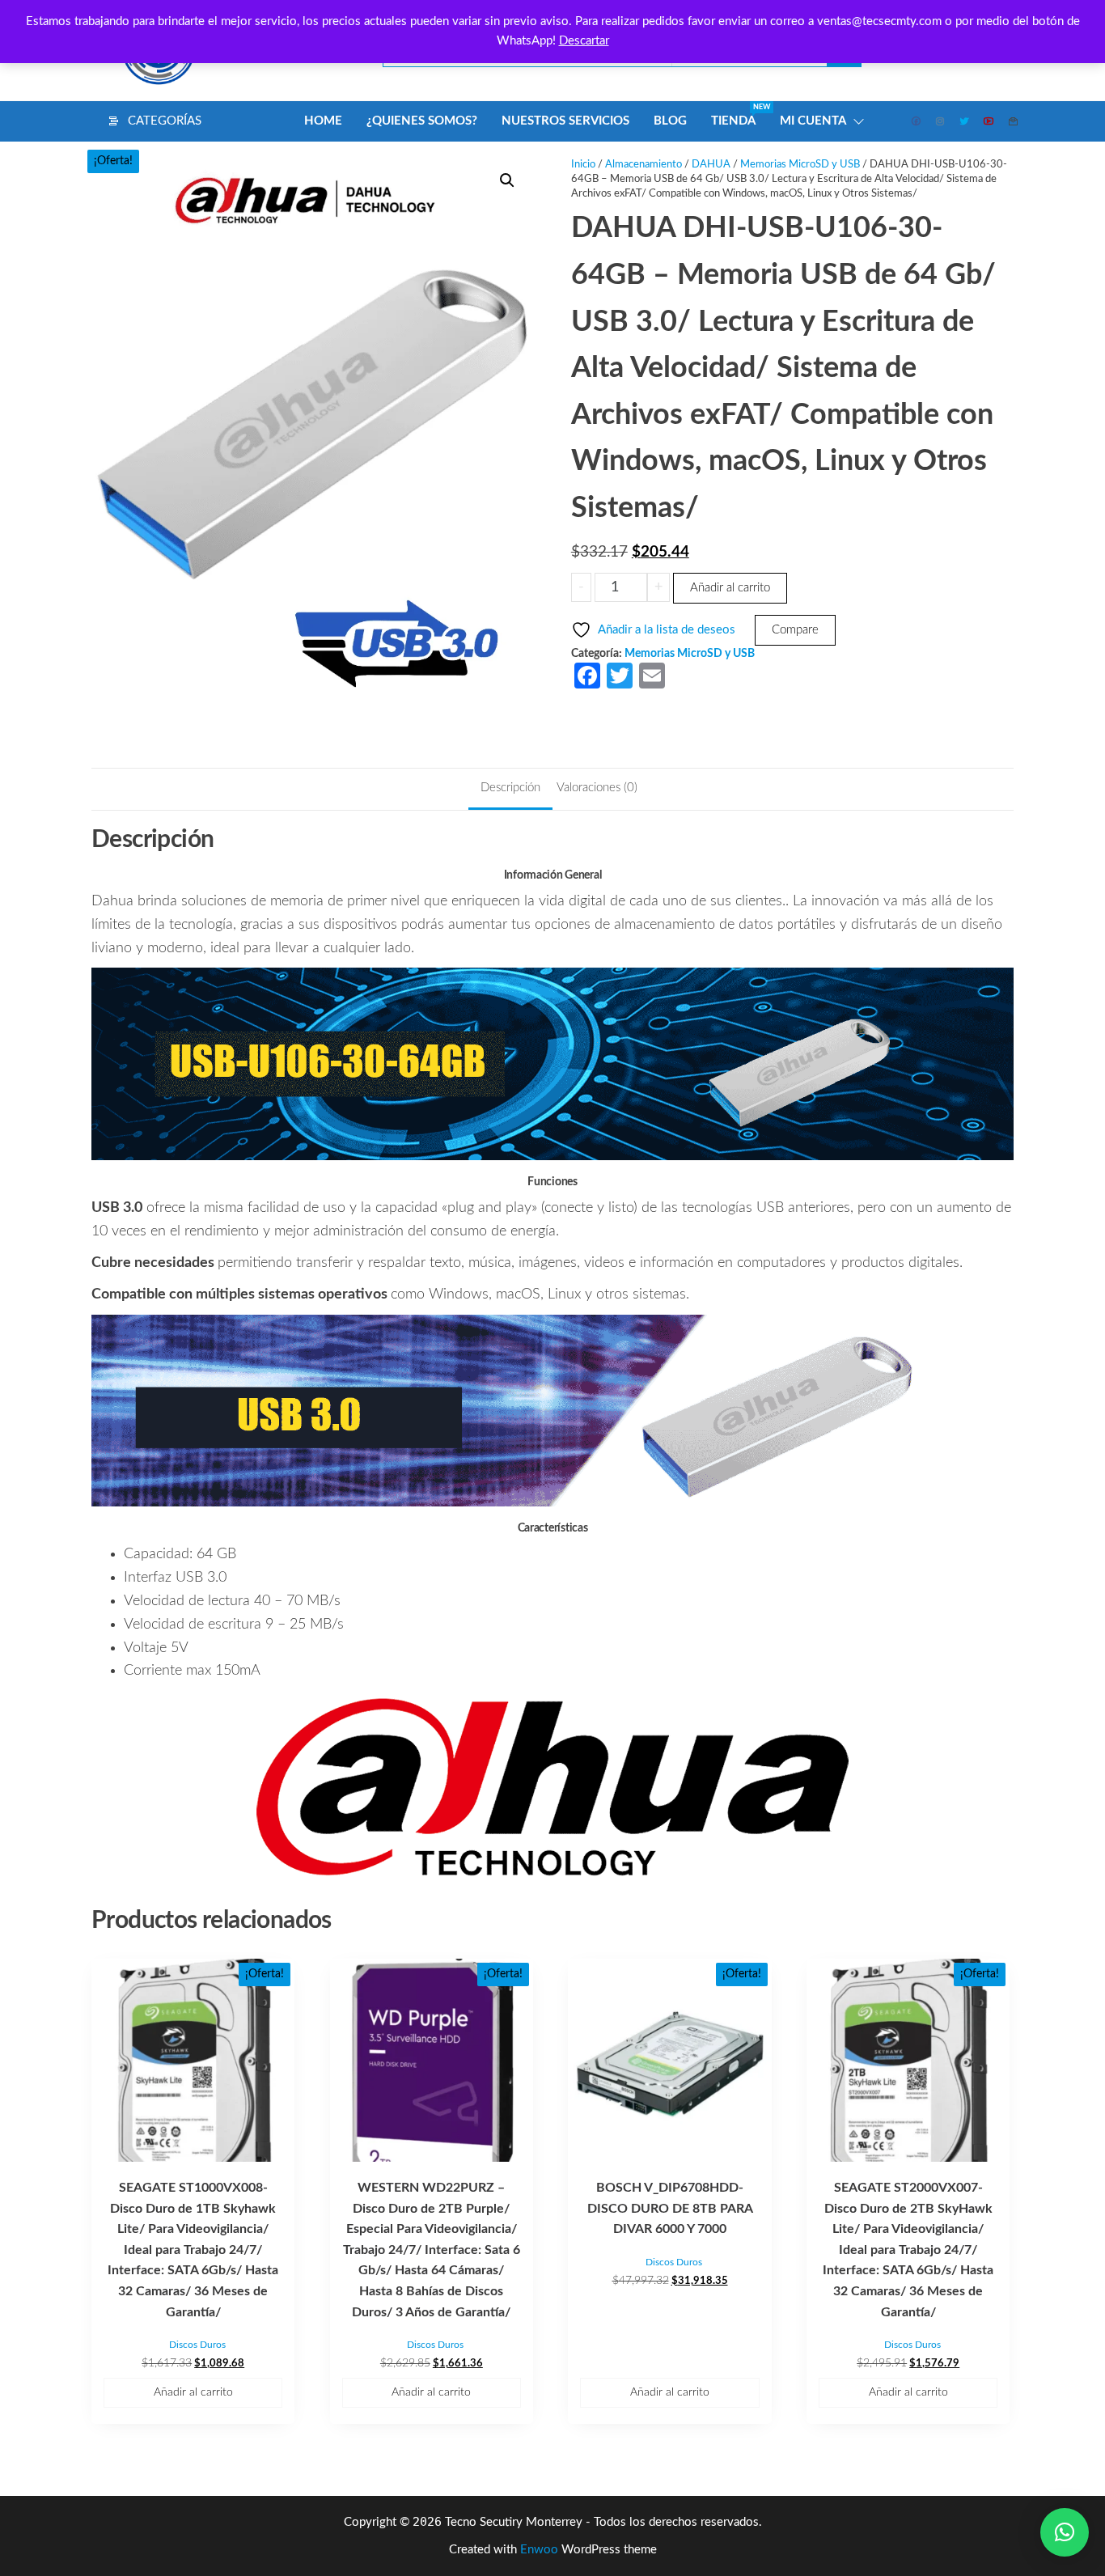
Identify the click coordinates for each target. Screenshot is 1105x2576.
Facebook (917, 121)
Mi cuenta (813, 121)
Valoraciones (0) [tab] (597, 788)
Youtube (989, 121)
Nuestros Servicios (565, 121)
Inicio (583, 165)
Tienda (739, 115)
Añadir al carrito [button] (193, 2392)
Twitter (965, 121)
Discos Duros (197, 2345)
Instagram (941, 121)
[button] (507, 180)
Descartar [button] (584, 41)
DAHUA (711, 165)
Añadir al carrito (730, 588)
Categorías (165, 121)
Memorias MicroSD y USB (800, 165)
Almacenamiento (644, 165)
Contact (1014, 121)
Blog (670, 121)
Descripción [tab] (510, 788)
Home (323, 121)
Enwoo (539, 2550)
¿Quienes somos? (422, 121)
